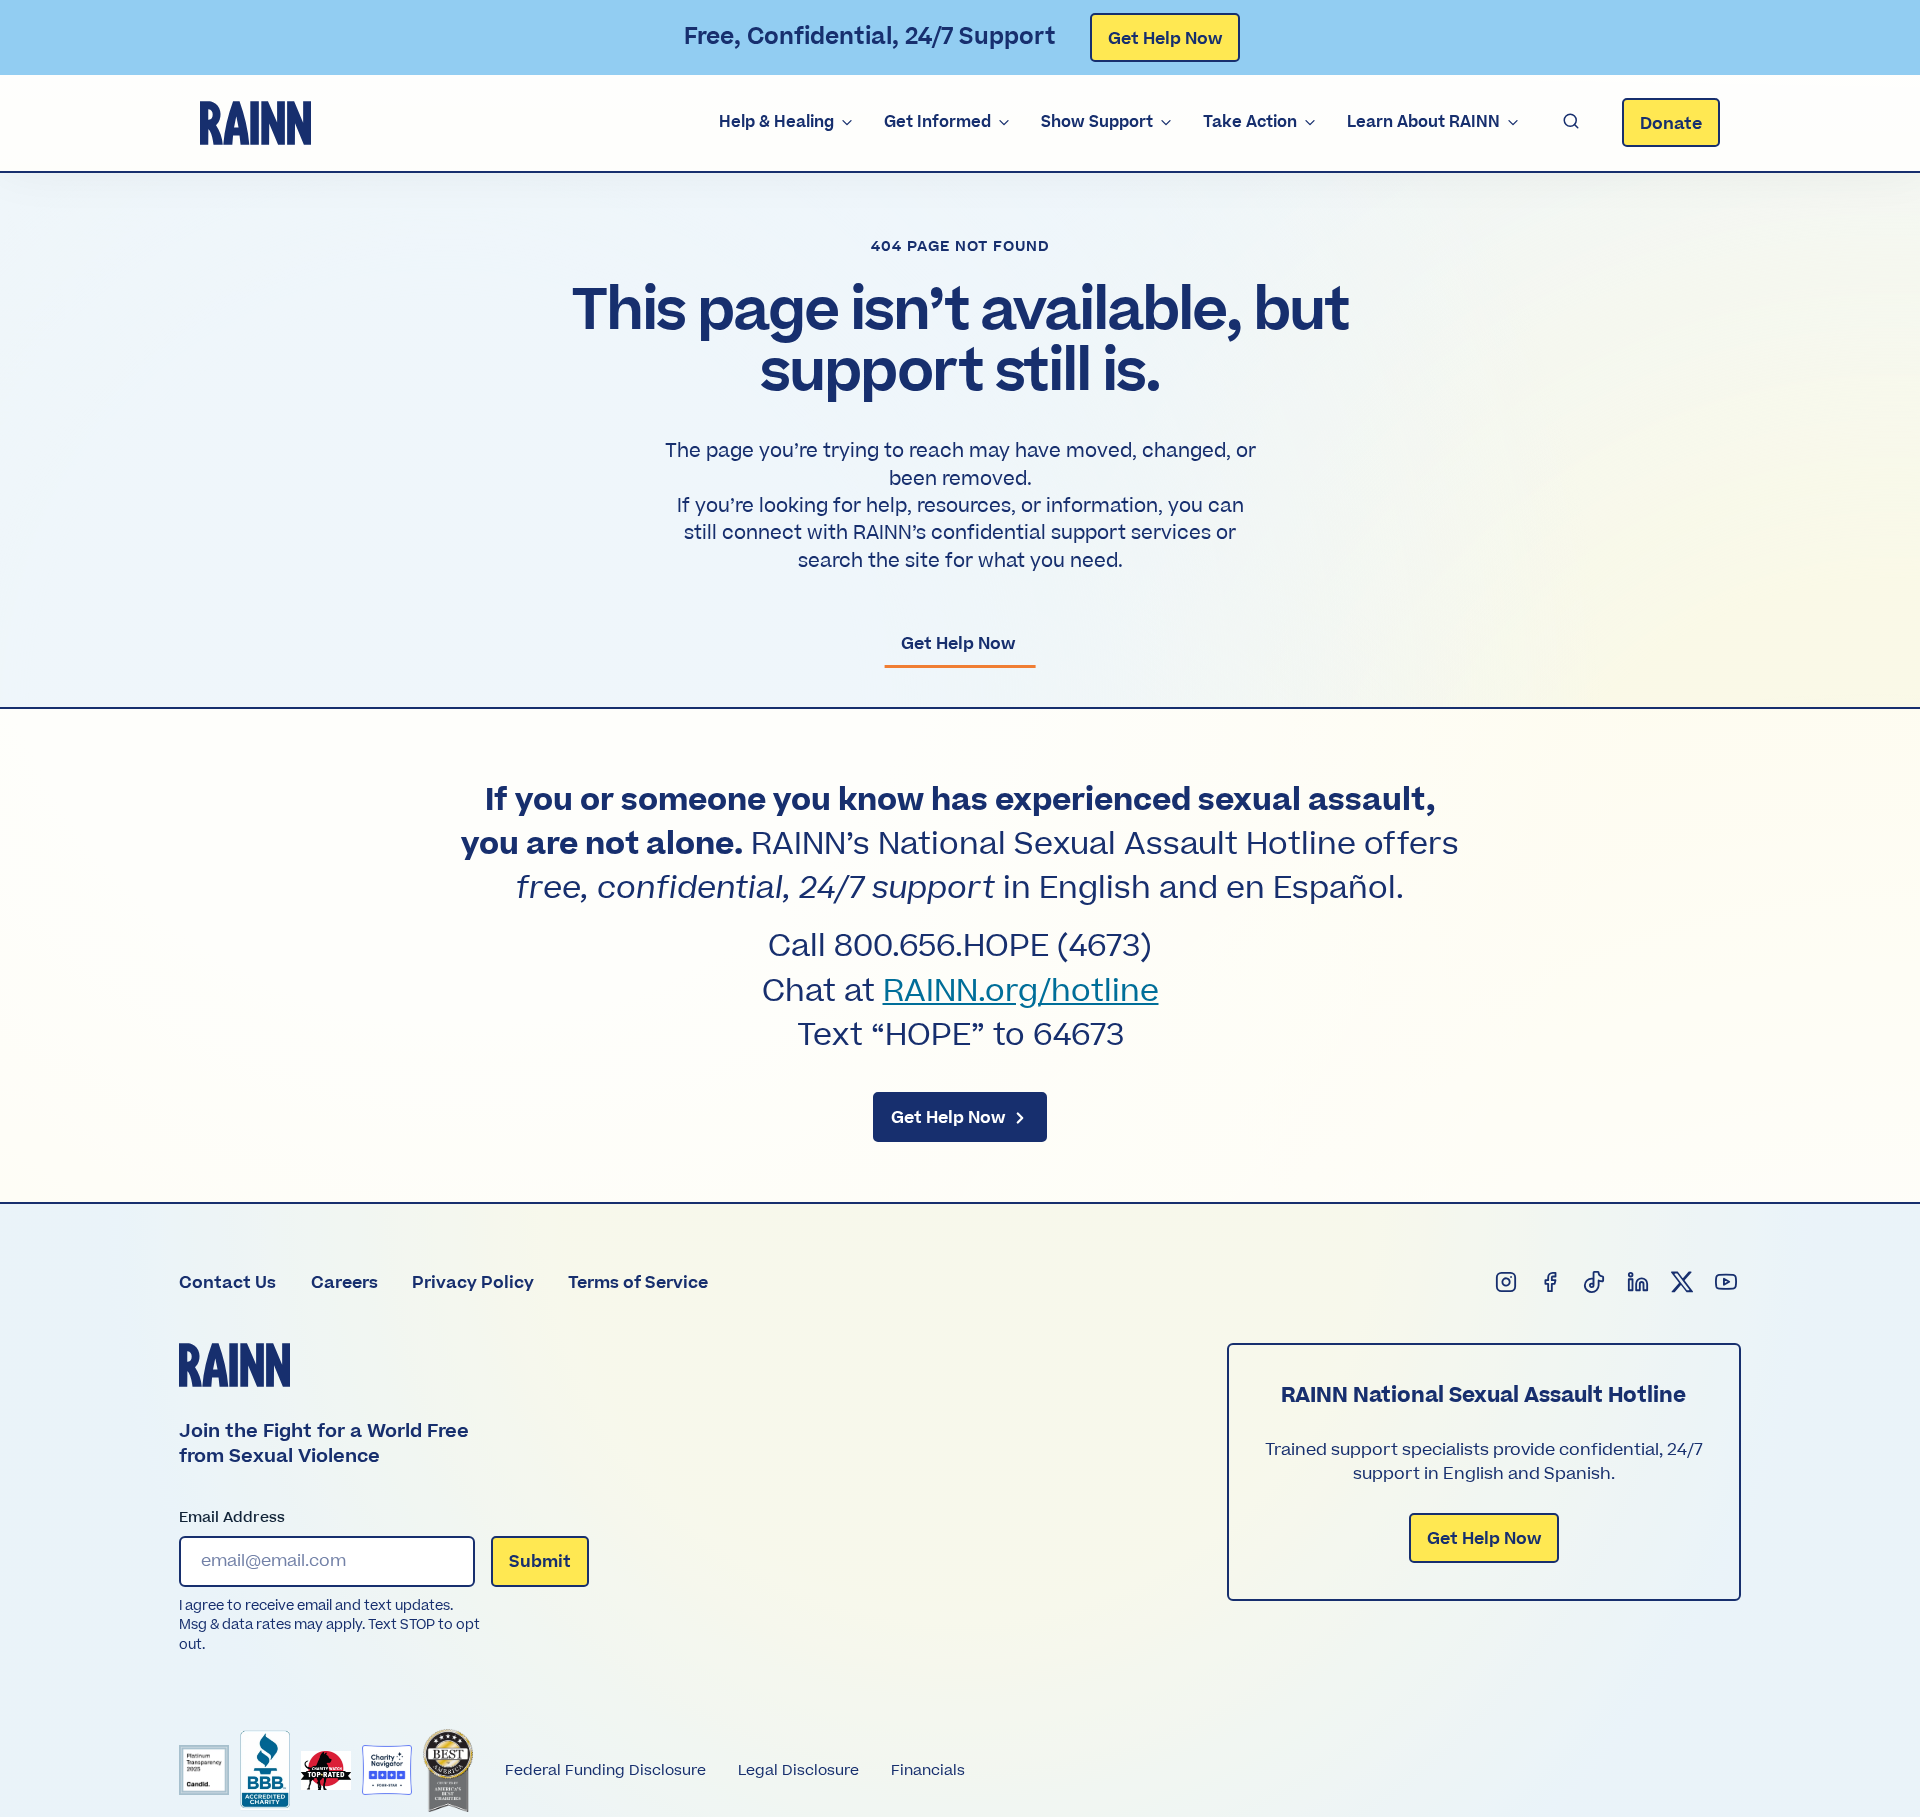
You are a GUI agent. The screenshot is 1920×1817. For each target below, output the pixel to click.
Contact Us (227, 1283)
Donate (1671, 124)
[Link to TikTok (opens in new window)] (1595, 1283)
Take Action (1250, 122)
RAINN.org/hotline (1021, 992)
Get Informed (937, 122)
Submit (540, 1562)
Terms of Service (638, 1283)
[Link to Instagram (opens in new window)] (1507, 1283)
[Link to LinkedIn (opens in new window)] (1639, 1283)
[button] (1571, 122)
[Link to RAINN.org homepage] (255, 123)
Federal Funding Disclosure (605, 1770)
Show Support (1097, 122)
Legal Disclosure (798, 1770)
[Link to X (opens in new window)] (1683, 1283)
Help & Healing (776, 122)
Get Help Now (1165, 39)
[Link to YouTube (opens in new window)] (1727, 1283)
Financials (928, 1770)
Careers (344, 1283)
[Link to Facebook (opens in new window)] (1551, 1283)
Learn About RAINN (1423, 122)
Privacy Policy (473, 1283)
